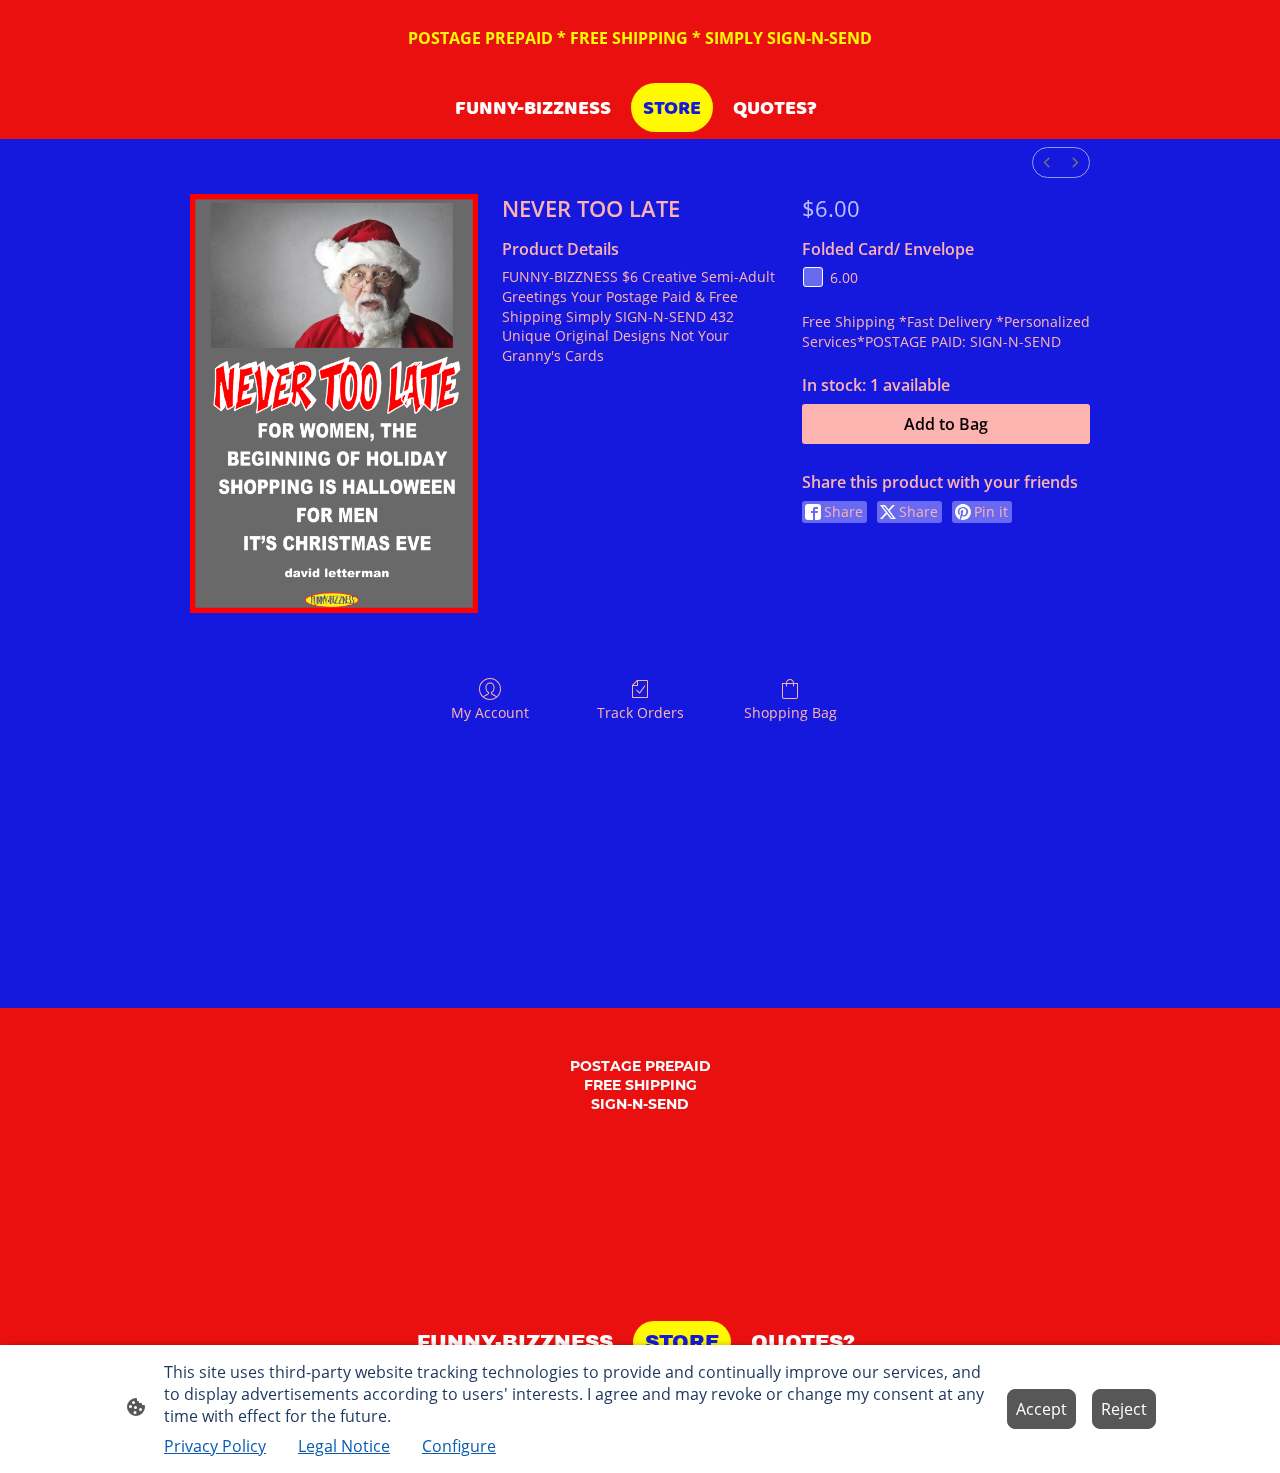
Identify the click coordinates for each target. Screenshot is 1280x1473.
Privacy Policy (215, 1446)
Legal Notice (344, 1446)
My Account (490, 712)
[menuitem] (1047, 162)
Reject (1124, 1409)
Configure (459, 1446)
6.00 (844, 277)
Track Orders (640, 712)
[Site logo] (640, 1295)
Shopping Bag (790, 712)
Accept (1041, 1409)
